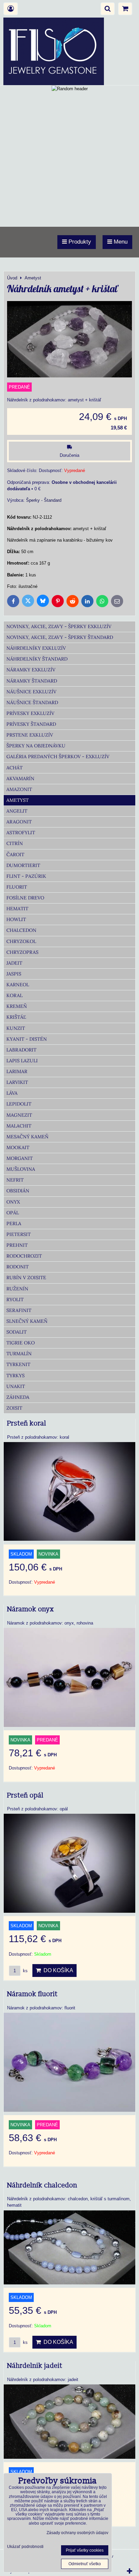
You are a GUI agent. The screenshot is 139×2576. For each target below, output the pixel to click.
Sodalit (17, 1332)
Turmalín (19, 1354)
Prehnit (17, 1245)
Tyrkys (16, 1376)
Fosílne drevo (25, 898)
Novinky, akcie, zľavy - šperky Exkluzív (59, 626)
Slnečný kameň (27, 1321)
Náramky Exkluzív (31, 670)
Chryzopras (22, 952)
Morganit (20, 1158)
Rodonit (18, 1267)
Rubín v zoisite (26, 1278)
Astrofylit (21, 833)
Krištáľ (16, 1017)
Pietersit (19, 1234)
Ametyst (18, 800)
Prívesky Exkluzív (30, 713)
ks (25, 1971)
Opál (13, 1213)
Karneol (18, 985)
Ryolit (15, 1299)
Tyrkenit (18, 1364)
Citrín (15, 843)
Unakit (16, 1386)
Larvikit (17, 1082)
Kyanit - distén (27, 1039)
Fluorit (17, 887)
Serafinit (19, 1310)
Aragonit (19, 822)
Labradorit (21, 1050)
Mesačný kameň (27, 1137)
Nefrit (15, 1180)
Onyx (13, 1202)
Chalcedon (21, 930)
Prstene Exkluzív (30, 735)
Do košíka (57, 1970)
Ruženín (17, 1289)
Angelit (17, 811)
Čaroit (15, 854)
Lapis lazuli (22, 1061)
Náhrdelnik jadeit (35, 2366)
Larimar (17, 1071)
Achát (15, 768)
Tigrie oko (21, 1343)
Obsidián (18, 1191)
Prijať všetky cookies (85, 2550)
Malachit (19, 1126)
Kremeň (17, 1006)
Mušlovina (21, 1169)
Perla (14, 1223)
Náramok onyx (31, 1609)
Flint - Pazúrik (26, 876)
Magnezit (19, 1115)
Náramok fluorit (32, 1994)
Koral (15, 995)
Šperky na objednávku (36, 746)
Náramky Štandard (32, 681)
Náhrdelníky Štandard (37, 659)
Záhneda (18, 1397)
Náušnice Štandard (32, 702)
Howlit (16, 919)
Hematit (17, 909)
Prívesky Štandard (31, 724)
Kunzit (16, 1028)
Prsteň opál (25, 1795)
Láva (12, 1093)
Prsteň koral (27, 1423)
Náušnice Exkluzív (31, 692)
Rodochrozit (24, 1256)
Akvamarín (20, 778)
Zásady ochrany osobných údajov (77, 2533)
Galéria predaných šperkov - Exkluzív (58, 757)
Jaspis (14, 974)
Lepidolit (19, 1104)
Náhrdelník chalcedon (42, 2185)
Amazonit (19, 789)
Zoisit (14, 1408)
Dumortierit (23, 865)
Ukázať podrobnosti (25, 2547)
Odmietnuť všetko (85, 2564)
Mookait (18, 1147)
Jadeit (14, 963)
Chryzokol (21, 941)
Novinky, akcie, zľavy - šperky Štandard (60, 637)
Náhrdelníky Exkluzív (36, 648)
